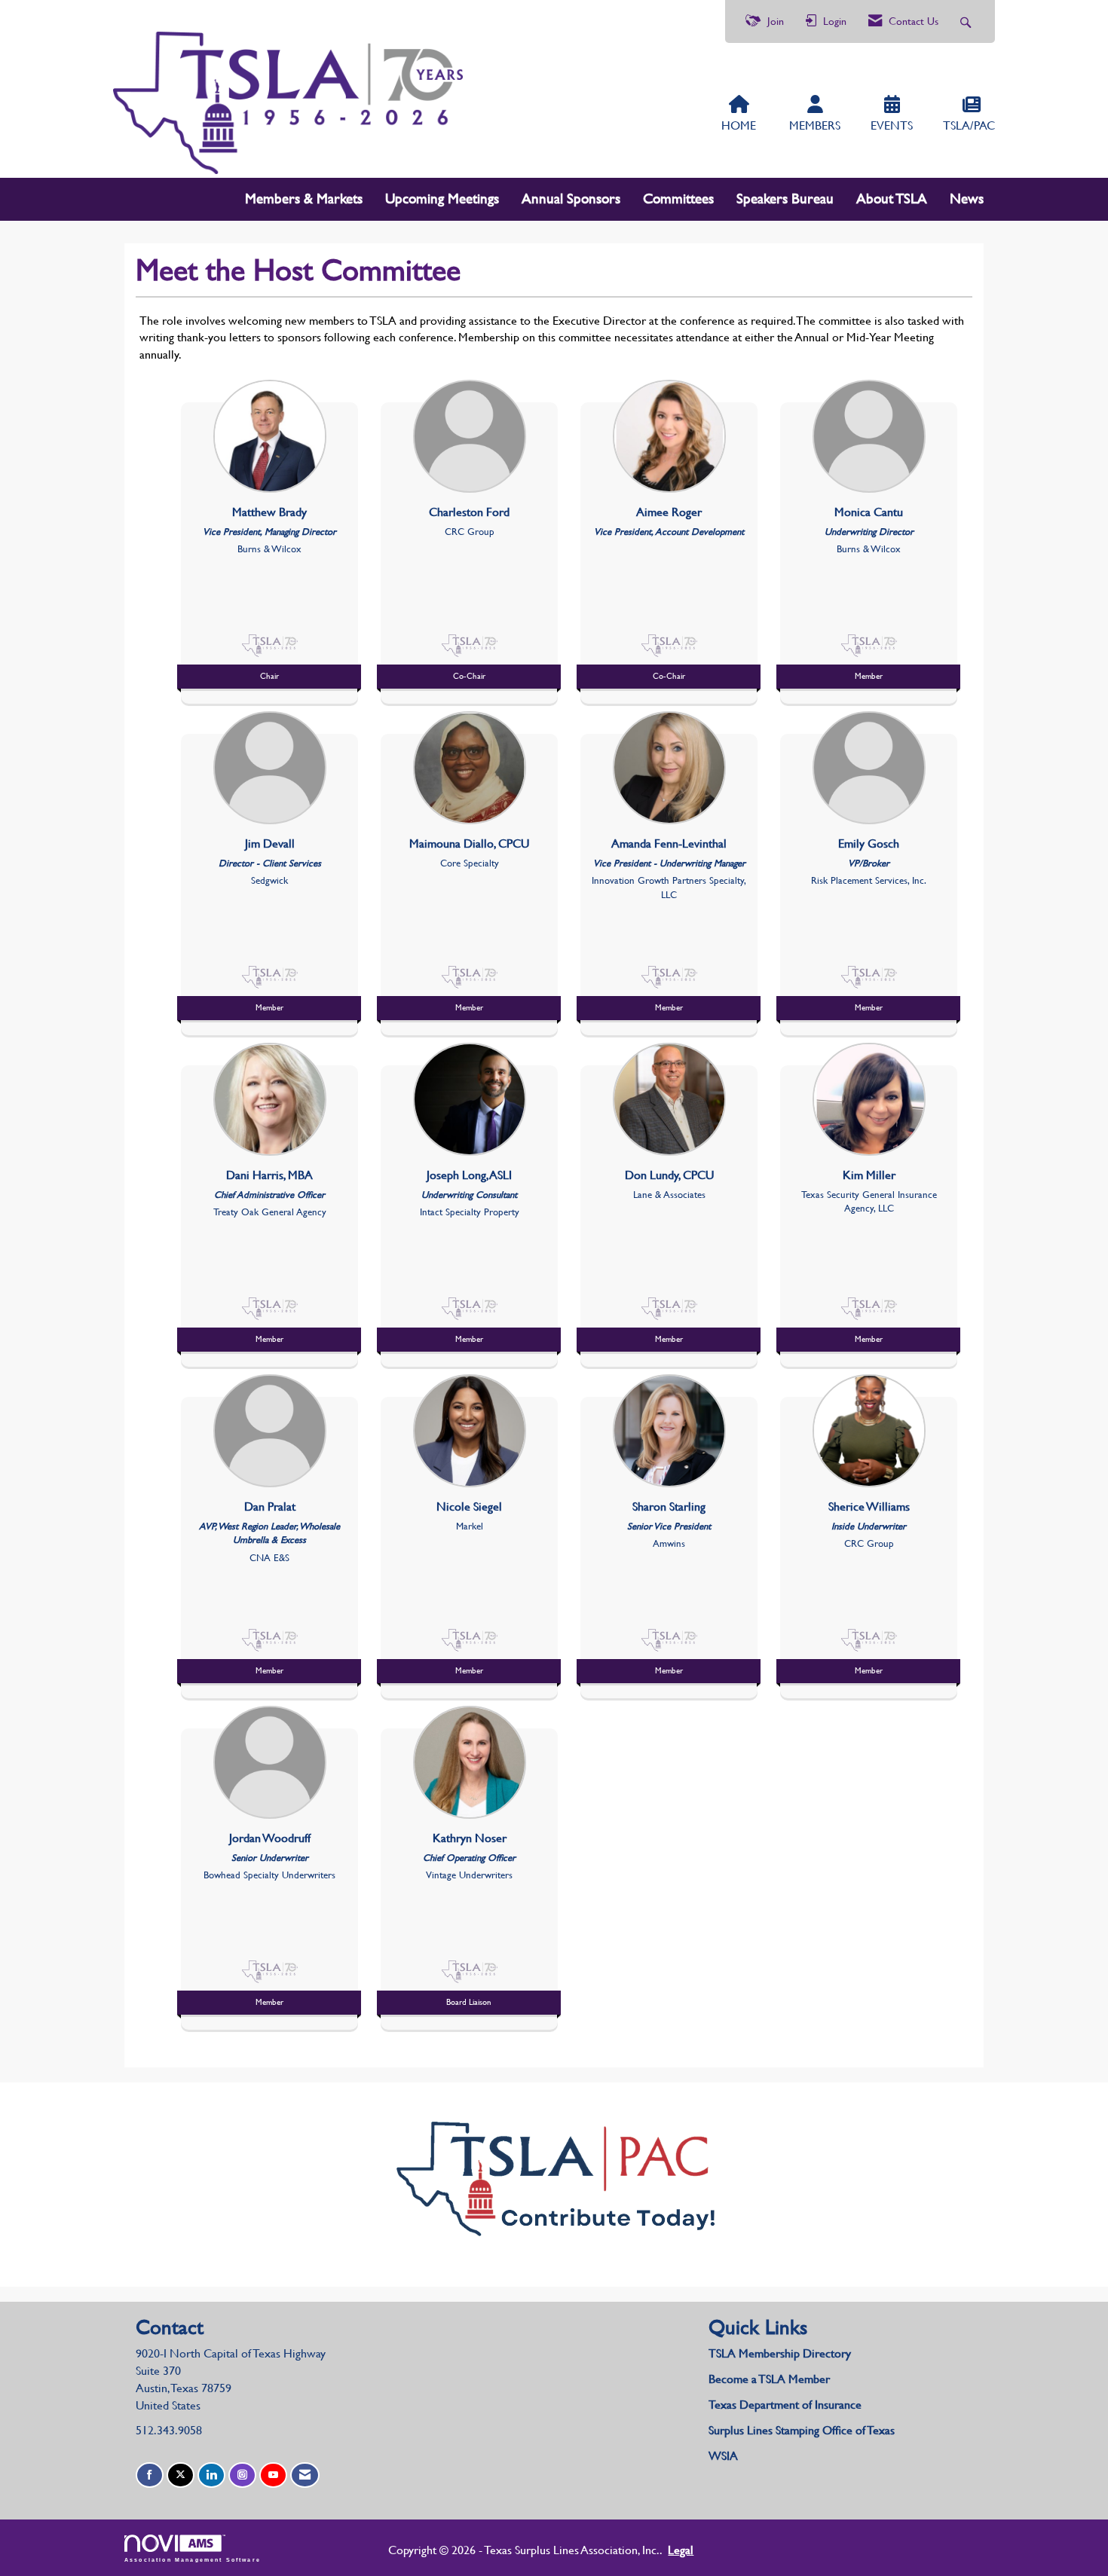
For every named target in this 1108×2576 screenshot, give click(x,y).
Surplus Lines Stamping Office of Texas (802, 2430)
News (967, 199)
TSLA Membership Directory (780, 2353)
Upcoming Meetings (442, 199)
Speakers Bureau (785, 199)
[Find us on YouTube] (273, 2475)
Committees (678, 199)
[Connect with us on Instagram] (242, 2475)
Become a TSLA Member (769, 2379)
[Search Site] (967, 21)
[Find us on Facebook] (150, 2475)
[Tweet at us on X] (181, 2475)
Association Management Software (193, 2559)
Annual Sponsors (571, 199)
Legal (681, 2550)
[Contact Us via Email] (305, 2475)
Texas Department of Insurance (787, 2405)
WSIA (723, 2456)
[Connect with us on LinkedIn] (211, 2475)
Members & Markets (304, 199)
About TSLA (892, 199)
